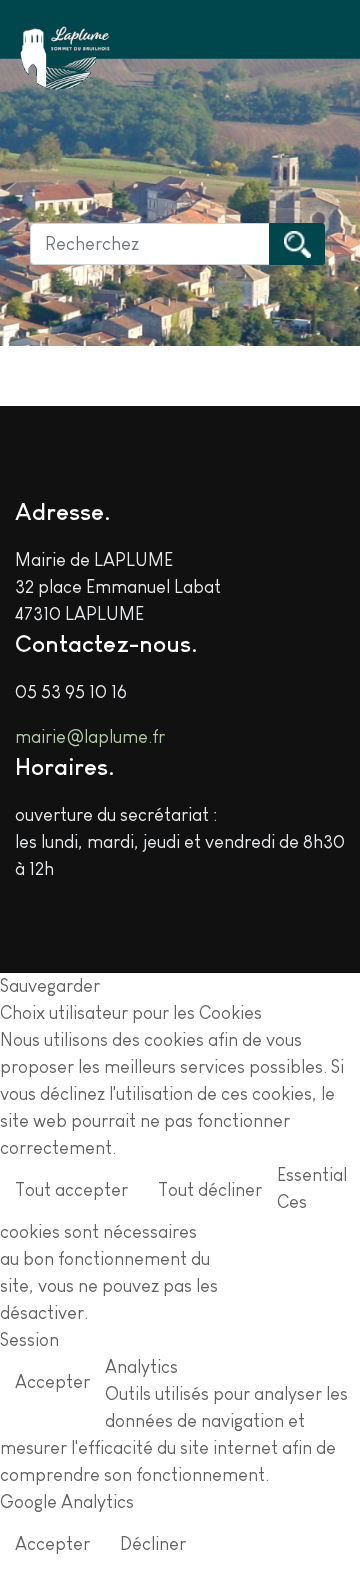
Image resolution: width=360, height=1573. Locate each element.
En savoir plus (289, 1249)
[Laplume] (65, 58)
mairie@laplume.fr (90, 737)
